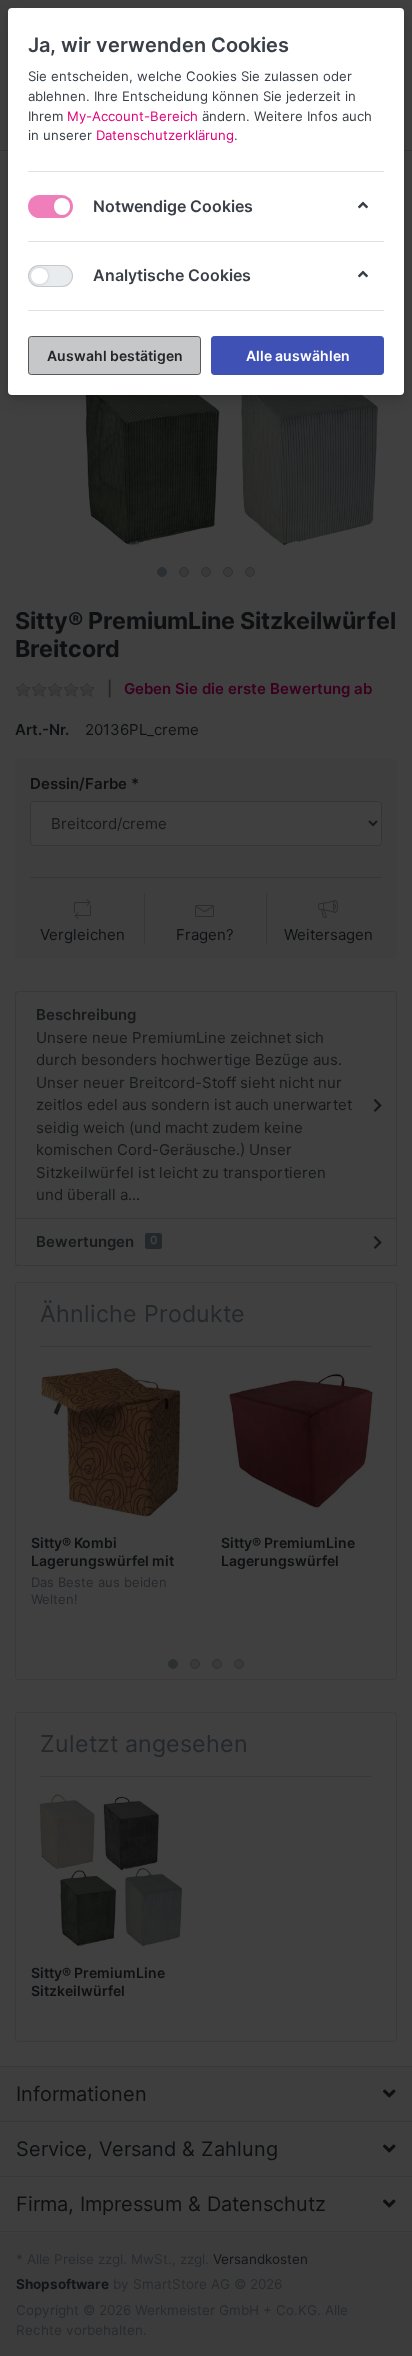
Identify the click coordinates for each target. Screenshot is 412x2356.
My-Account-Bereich (132, 116)
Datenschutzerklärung (165, 135)
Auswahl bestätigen (115, 355)
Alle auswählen (298, 355)
